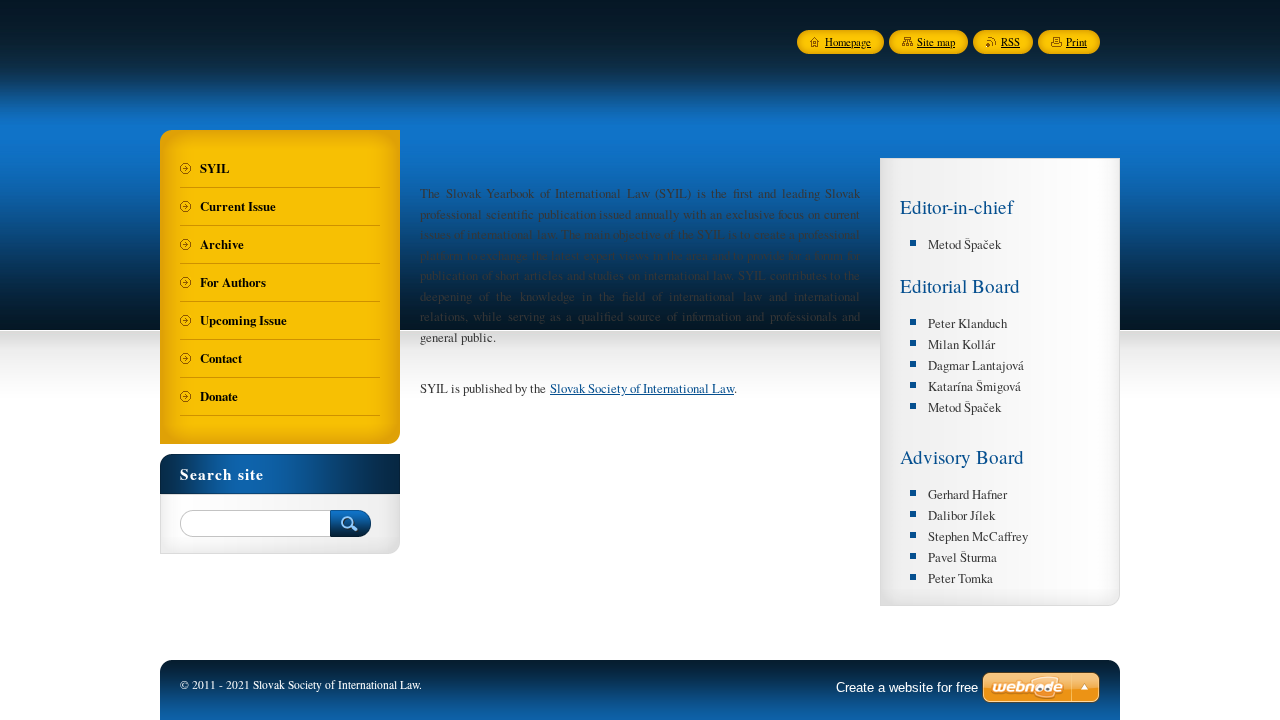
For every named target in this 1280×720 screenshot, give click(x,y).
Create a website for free (907, 687)
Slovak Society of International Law (642, 388)
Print (1076, 42)
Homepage (848, 42)
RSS (1010, 42)
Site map (936, 42)
